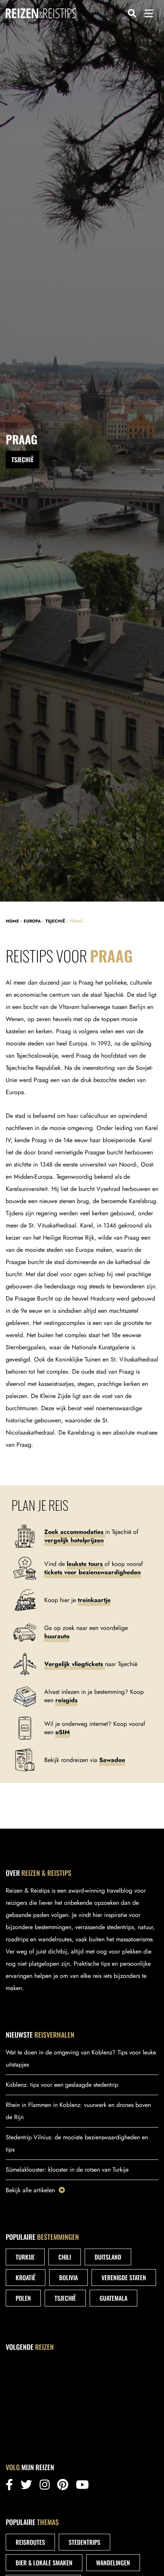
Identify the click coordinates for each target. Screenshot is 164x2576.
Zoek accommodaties (75, 1532)
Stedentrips (84, 2542)
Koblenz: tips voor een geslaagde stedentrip (62, 2085)
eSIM (63, 1732)
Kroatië (26, 2278)
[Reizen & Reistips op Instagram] (45, 2487)
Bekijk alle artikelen (30, 2190)
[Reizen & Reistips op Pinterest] (63, 2487)
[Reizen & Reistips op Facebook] (9, 2487)
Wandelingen (113, 2563)
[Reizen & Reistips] (41, 13)
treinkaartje (94, 1600)
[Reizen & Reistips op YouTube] (82, 2487)
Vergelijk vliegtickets (75, 1664)
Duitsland (108, 2257)
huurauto (57, 1636)
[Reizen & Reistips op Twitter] (26, 2487)
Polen (23, 2298)
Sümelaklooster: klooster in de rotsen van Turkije (67, 2170)
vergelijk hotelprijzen (74, 1540)
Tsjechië (55, 921)
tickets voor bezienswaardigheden (92, 1572)
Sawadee (112, 1760)
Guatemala (113, 2298)
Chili (65, 2257)
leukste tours (86, 1564)
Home (12, 921)
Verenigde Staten (124, 2278)
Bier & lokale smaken (44, 2563)
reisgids (66, 1700)
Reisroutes (30, 2542)
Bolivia (68, 2278)
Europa (32, 921)
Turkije (25, 2257)
